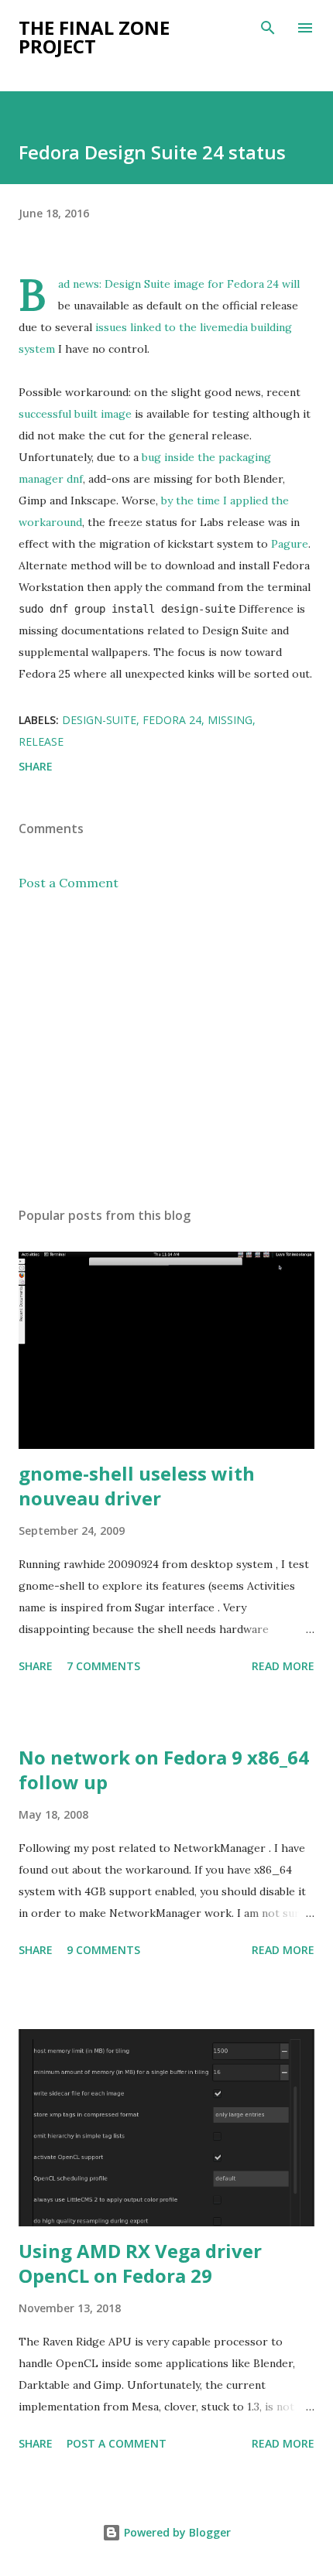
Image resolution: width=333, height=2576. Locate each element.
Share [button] (36, 766)
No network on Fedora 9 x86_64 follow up (164, 1770)
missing (230, 720)
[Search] (268, 28)
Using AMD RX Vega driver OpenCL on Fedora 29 (140, 2263)
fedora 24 (172, 720)
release (41, 741)
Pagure (290, 544)
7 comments (103, 1666)
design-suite (99, 720)
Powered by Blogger (176, 2532)
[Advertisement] (166, 1049)
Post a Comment (69, 883)
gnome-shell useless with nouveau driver (137, 1486)
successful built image (75, 414)
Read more (283, 1666)
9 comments (103, 1950)
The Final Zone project (94, 37)
